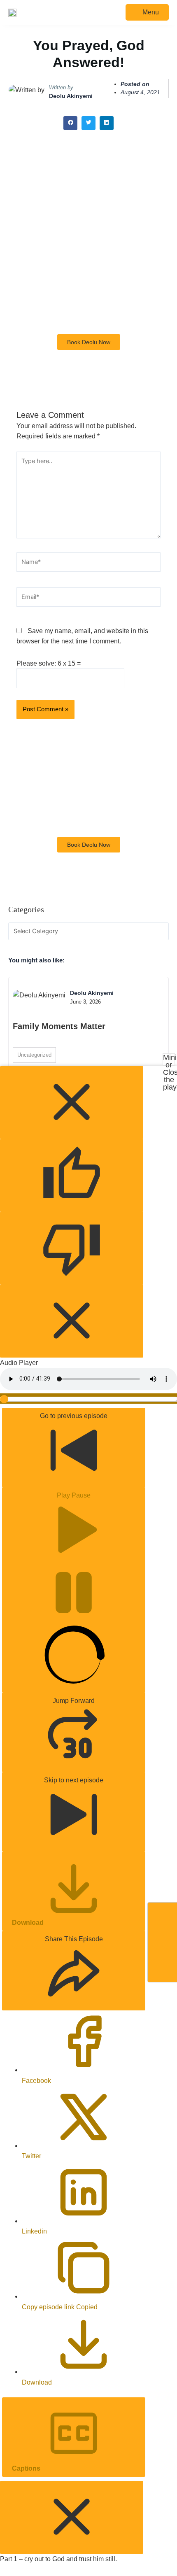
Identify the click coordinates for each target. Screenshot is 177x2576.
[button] (70, 123)
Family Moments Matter (59, 1026)
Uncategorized (34, 1055)
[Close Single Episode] (72, 2517)
